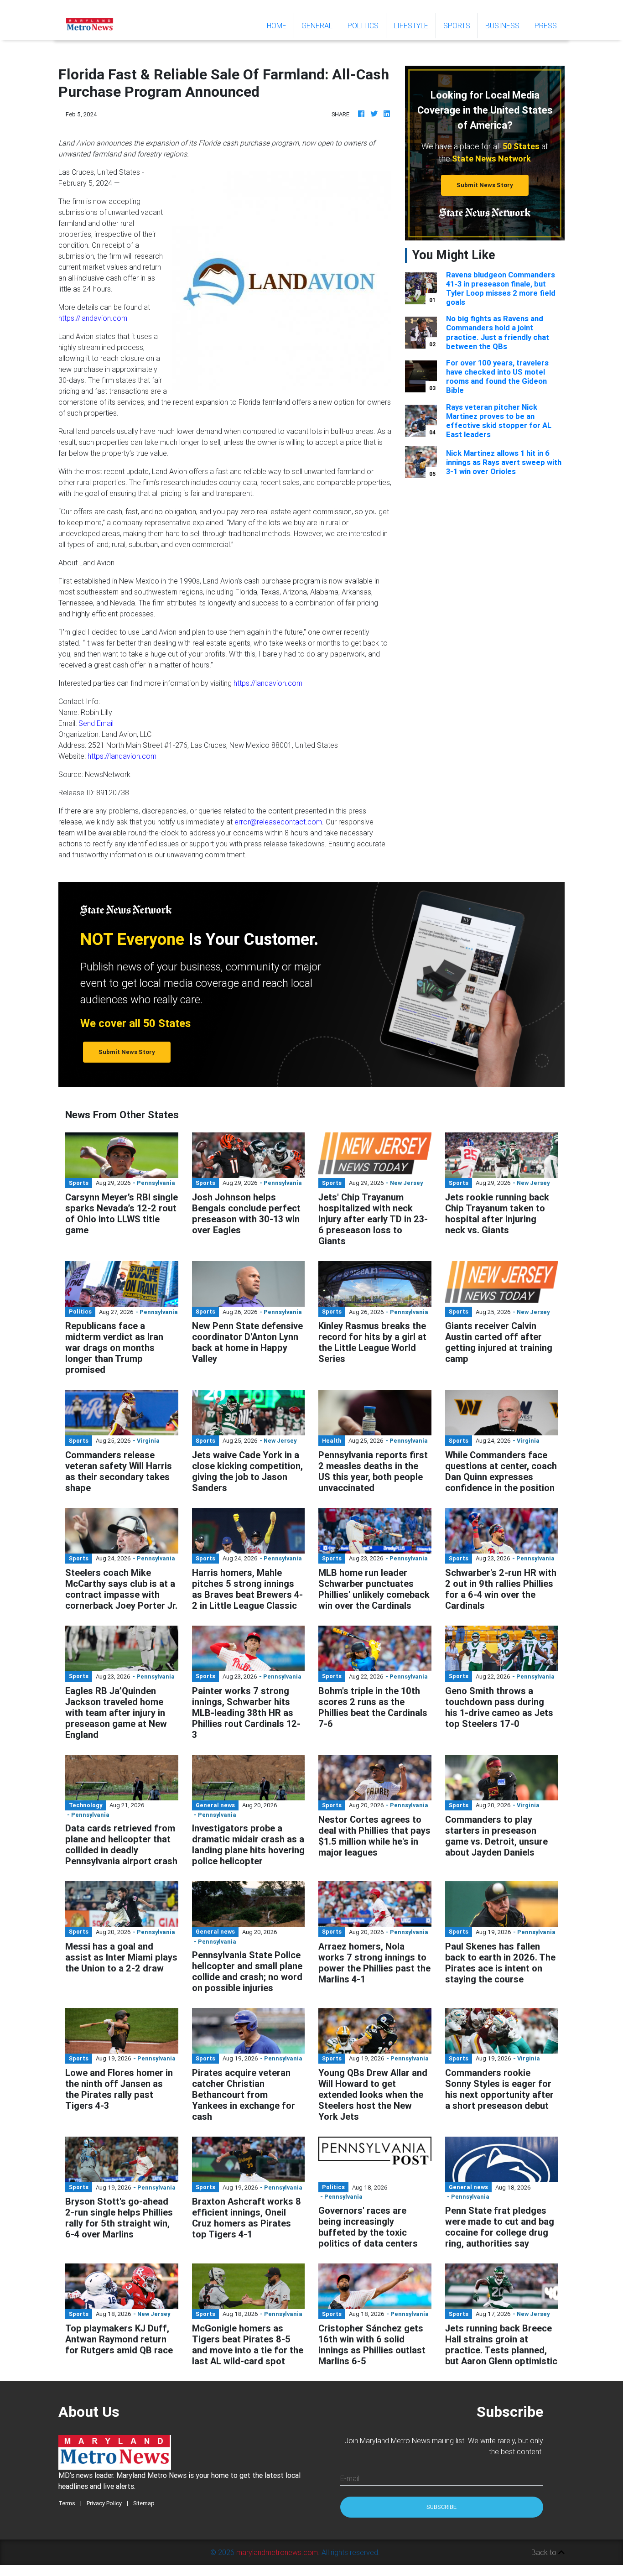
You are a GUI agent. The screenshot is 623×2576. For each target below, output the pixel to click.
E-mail (350, 2478)
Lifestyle (411, 26)
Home (280, 25)
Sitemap (144, 2503)
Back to (545, 2552)
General (317, 26)
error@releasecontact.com (278, 822)
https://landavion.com (93, 318)
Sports (457, 26)
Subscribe (441, 2507)
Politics (363, 26)
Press (546, 26)
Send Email (96, 723)
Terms (67, 2503)
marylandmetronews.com (277, 2552)
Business (502, 26)
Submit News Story (485, 185)
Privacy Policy (104, 2503)
